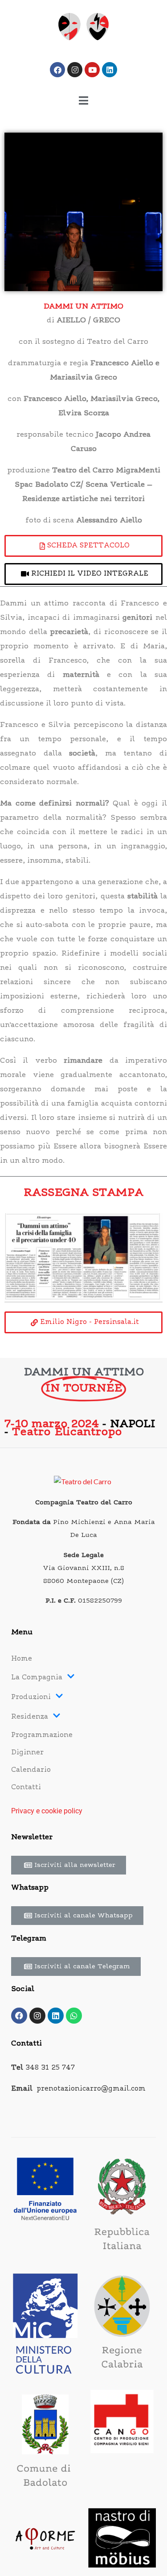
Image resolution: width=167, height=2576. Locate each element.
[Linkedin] (110, 70)
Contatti (26, 1788)
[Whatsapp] (74, 2016)
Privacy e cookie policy (47, 1811)
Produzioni (31, 1697)
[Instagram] (75, 70)
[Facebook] (57, 70)
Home (22, 1659)
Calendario (31, 1770)
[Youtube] (92, 70)
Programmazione (42, 1735)
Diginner (27, 1753)
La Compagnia (37, 1678)
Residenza (30, 1717)
